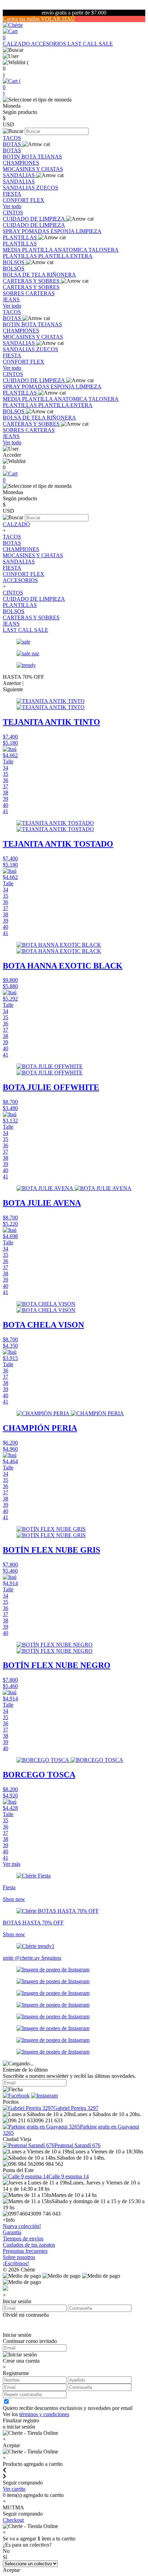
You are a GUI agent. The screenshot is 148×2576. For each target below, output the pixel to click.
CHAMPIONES (21, 163)
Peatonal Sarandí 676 (77, 2145)
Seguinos (51, 1958)
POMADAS (36, 231)
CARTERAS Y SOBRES (32, 281)
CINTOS (13, 213)
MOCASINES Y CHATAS (33, 169)
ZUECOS (47, 188)
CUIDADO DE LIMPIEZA (34, 219)
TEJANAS (50, 157)
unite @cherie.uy (22, 1958)
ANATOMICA (71, 250)
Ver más (12, 1864)
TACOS (12, 138)
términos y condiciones (44, 2414)
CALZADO (17, 44)
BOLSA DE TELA (25, 275)
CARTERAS (40, 293)
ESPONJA (63, 231)
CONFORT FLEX (24, 200)
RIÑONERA (61, 275)
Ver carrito (14, 2489)
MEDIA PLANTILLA (28, 250)
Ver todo (12, 206)
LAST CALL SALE (90, 44)
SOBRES (14, 293)
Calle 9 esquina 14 (69, 2176)
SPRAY (12, 231)
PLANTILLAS (20, 237)
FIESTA (12, 194)
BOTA (29, 157)
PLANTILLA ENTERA (65, 256)
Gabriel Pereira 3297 (76, 2108)
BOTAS (13, 144)
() (12, 87)
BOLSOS (14, 262)
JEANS (11, 300)
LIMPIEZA (89, 231)
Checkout (13, 2520)
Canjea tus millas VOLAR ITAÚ (39, 19)
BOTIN (12, 157)
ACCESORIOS (49, 44)
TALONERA (104, 250)
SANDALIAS (19, 175)
